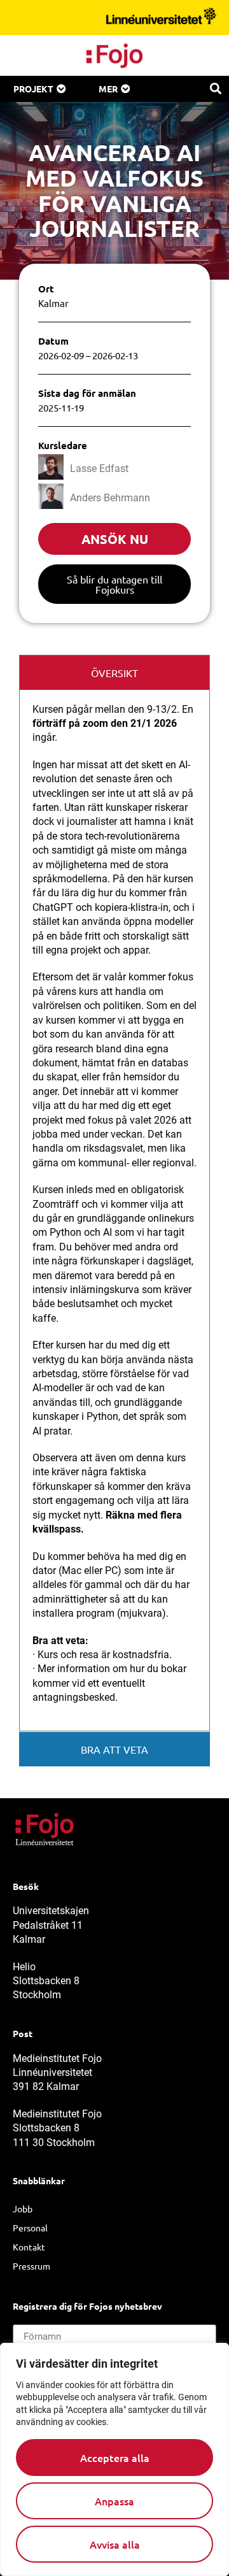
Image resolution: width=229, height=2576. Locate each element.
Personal (30, 2228)
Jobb (23, 2208)
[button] (215, 88)
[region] (114, 2459)
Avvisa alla (115, 2544)
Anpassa (114, 2501)
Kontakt (29, 2247)
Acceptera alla (115, 2458)
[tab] (114, 672)
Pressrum (31, 2266)
